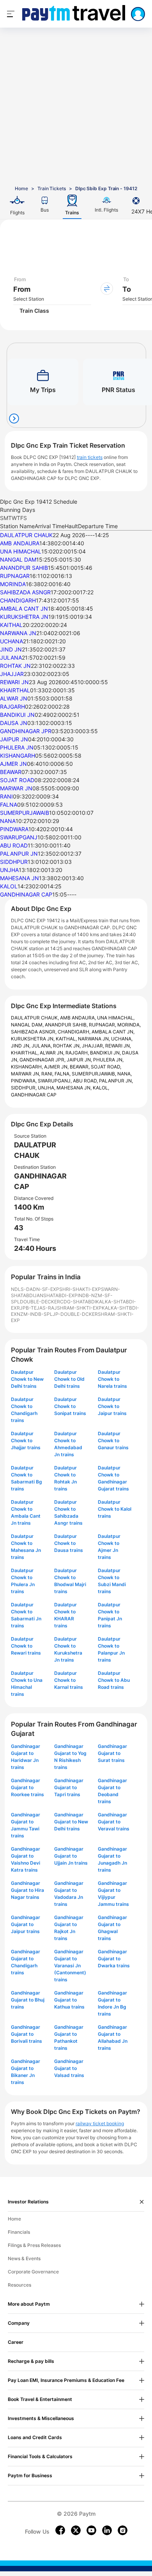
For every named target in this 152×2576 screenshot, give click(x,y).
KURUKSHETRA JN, (33, 1039)
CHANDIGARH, (75, 1032)
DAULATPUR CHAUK (26, 535)
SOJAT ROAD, (106, 1067)
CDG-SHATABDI (78, 1302)
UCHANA (11, 641)
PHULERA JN (17, 747)
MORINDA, (129, 1025)
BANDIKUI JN (17, 715)
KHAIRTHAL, (25, 1053)
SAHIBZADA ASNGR (25, 592)
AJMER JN (13, 764)
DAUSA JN (14, 723)
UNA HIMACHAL (21, 551)
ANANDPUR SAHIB (24, 568)
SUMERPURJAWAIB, (95, 1074)
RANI (6, 796)
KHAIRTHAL (15, 690)
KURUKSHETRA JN (24, 617)
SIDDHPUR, (24, 1088)
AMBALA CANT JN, (113, 1032)
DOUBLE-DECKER (40, 1302)
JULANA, (42, 1046)
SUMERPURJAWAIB (25, 813)
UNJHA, (47, 1088)
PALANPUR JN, (116, 1081)
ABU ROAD (14, 845)
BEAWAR (11, 772)
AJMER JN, (57, 1067)
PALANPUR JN (19, 854)
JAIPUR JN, (80, 1060)
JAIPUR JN (14, 739)
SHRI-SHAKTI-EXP (80, 1289)
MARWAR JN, (26, 1074)
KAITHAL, (67, 1039)
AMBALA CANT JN (24, 609)
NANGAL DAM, (28, 1025)
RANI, (48, 1074)
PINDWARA (14, 829)
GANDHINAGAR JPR (26, 731)
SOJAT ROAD (17, 780)
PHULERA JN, (108, 1060)
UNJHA (9, 870)
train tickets (90, 457)
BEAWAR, (80, 1067)
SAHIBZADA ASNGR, (34, 1032)
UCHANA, (122, 1039)
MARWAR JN (16, 788)
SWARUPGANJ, (55, 1081)
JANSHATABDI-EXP (56, 1295)
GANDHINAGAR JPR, (43, 1060)
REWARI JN (14, 682)
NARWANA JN (18, 633)
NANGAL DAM (18, 560)
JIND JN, (21, 1046)
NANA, (125, 1074)
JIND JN (11, 649)
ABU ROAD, (86, 1081)
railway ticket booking (100, 2123)
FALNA (9, 805)
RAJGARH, (78, 1053)
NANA (8, 821)
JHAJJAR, (94, 1046)
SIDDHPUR (14, 862)
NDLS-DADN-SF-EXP (35, 1289)
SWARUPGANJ (19, 837)
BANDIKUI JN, (106, 1053)
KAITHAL (11, 625)
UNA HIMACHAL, (116, 1018)
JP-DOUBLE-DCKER (75, 1314)
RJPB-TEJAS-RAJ (37, 1308)
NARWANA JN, (95, 1039)
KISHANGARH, (27, 1067)
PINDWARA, (24, 1081)
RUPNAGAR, (103, 1025)
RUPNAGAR (15, 576)
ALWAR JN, (53, 1053)
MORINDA (13, 584)
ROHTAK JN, (67, 1046)
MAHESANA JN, (75, 1088)
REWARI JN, (118, 1046)
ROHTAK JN (15, 666)
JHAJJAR (12, 674)
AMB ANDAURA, (79, 1018)
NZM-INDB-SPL (35, 1314)
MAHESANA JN (19, 878)
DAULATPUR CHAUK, (35, 1018)
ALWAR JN (14, 698)
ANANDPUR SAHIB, (67, 1025)
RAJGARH (12, 707)
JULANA (11, 658)
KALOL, (101, 1088)
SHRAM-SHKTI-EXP (79, 1308)
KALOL (9, 886)
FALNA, (63, 1074)
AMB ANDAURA (20, 543)
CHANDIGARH (18, 600)
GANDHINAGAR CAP (26, 894)
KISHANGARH (18, 756)
